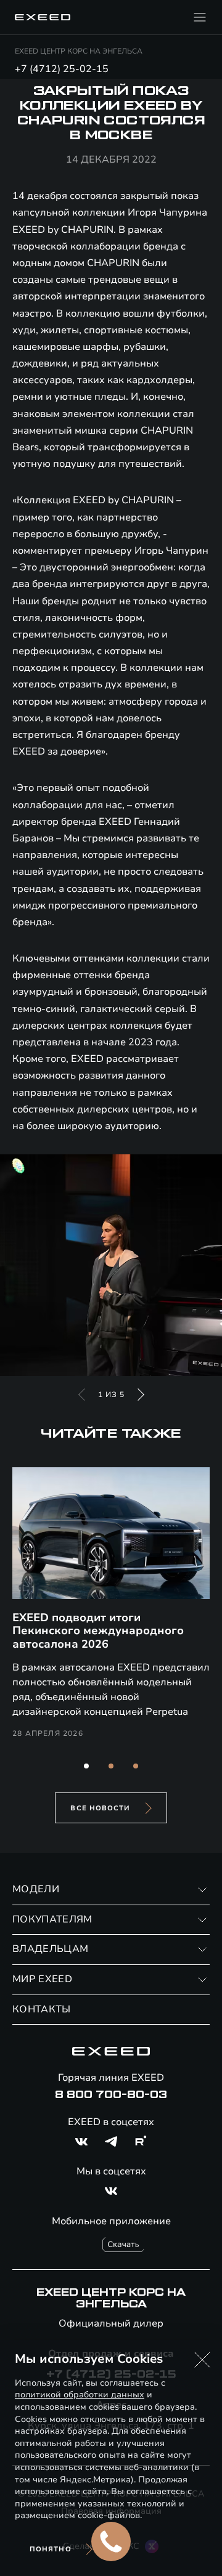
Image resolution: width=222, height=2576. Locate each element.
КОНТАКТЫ (42, 2009)
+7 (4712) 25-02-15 (62, 69)
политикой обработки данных (80, 2395)
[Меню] (200, 17)
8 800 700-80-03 (111, 2095)
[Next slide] (141, 1395)
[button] (86, 1766)
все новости (100, 1808)
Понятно (51, 2549)
